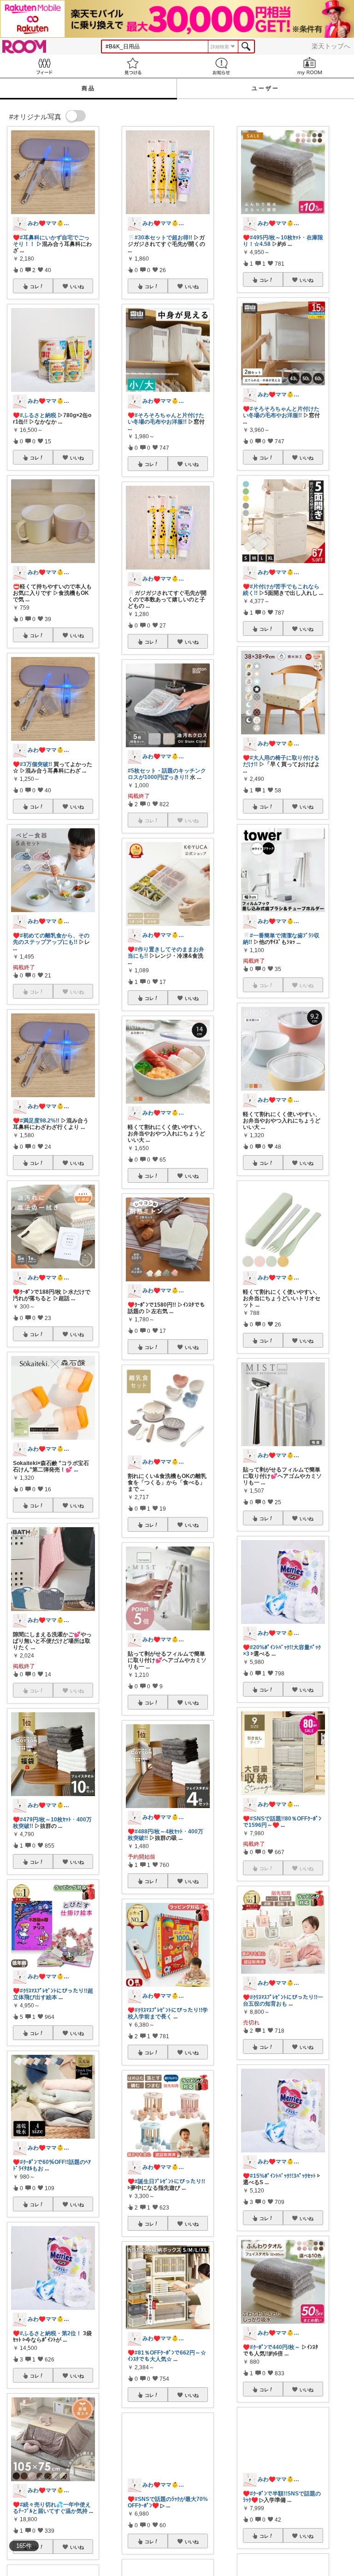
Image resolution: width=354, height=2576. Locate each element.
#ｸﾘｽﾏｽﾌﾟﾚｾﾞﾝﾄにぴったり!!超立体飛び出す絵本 (53, 1994)
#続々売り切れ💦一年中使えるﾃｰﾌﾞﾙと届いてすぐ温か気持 (52, 2508)
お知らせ (221, 66)
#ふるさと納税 (38, 415)
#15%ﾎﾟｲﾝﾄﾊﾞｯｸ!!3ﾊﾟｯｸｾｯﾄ (283, 2176)
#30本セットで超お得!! (163, 238)
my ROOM (310, 66)
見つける (133, 66)
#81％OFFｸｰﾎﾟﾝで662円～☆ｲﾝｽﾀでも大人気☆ (167, 2356)
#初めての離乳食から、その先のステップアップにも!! (51, 939)
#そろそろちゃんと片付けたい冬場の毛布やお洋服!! (166, 419)
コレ (35, 286)
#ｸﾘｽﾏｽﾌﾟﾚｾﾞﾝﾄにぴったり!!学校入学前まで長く (168, 2013)
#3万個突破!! (36, 764)
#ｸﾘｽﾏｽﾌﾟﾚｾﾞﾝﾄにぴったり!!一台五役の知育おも (283, 2000)
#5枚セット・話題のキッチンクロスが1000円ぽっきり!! (167, 774)
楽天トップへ (331, 46)
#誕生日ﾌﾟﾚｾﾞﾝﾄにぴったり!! (170, 2181)
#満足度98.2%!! (40, 1121)
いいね (77, 286)
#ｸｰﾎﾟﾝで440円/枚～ (275, 2347)
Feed (44, 66)
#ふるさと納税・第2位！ (51, 2333)
